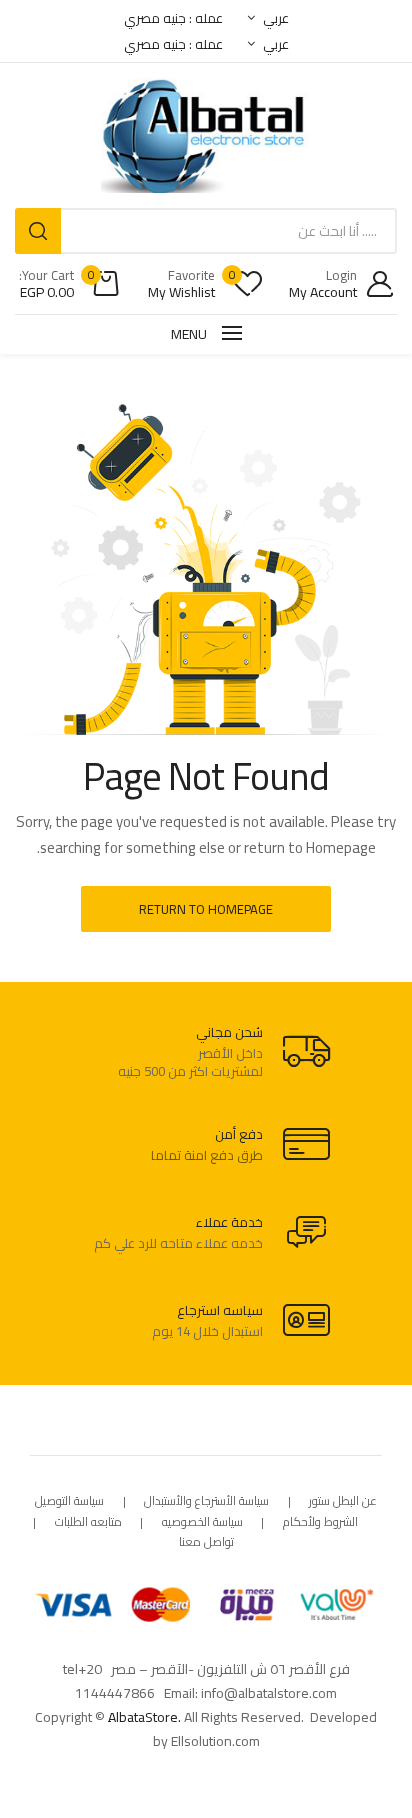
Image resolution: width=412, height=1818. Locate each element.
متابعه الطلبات (88, 1522)
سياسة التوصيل (69, 1501)
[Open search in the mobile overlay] (206, 231)
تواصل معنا (206, 1542)
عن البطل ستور (343, 1501)
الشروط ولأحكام (320, 1522)
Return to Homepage (206, 909)
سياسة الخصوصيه (202, 1522)
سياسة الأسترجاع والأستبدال (206, 1501)
